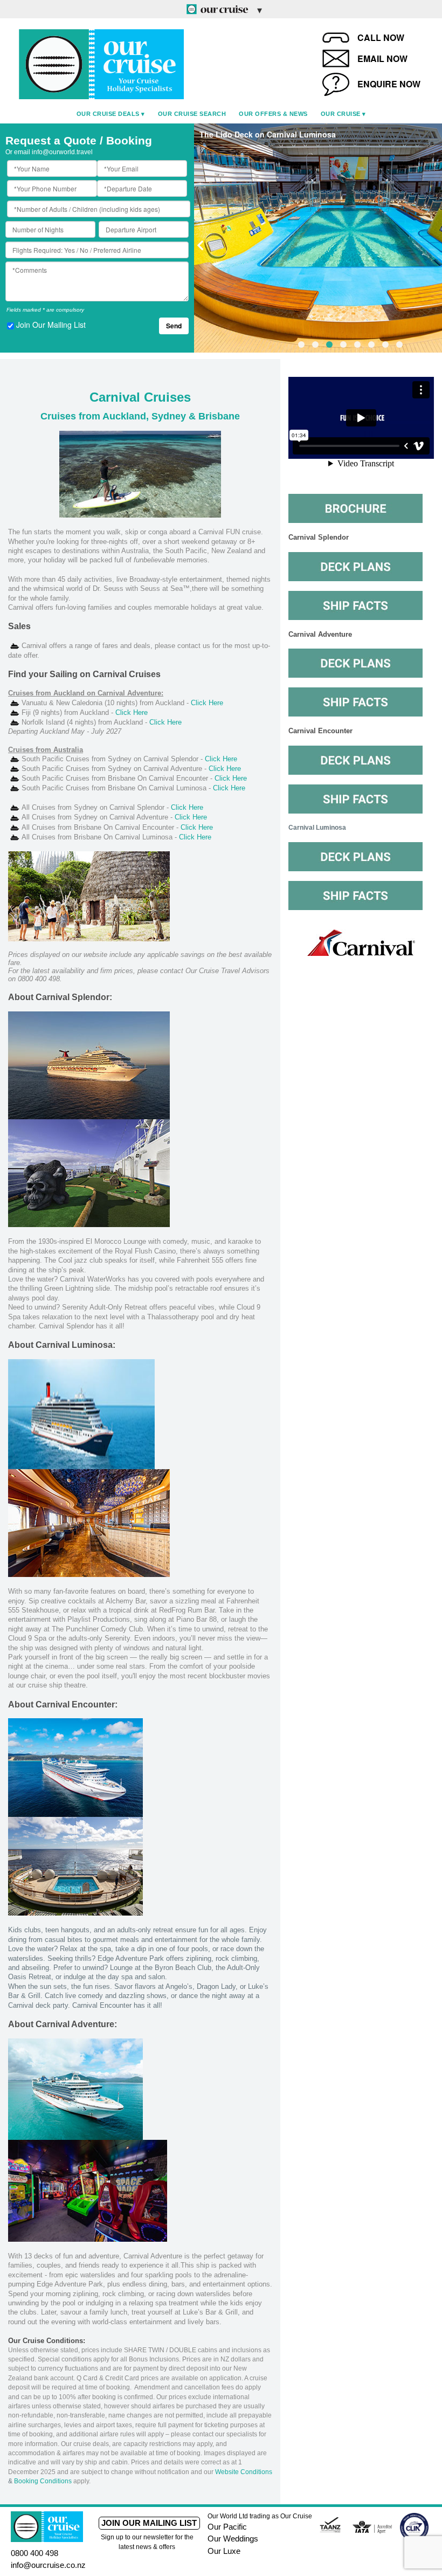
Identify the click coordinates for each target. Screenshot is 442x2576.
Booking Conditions (43, 2481)
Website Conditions (244, 2472)
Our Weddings (233, 2539)
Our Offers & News (273, 114)
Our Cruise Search (192, 114)
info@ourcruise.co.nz (48, 2565)
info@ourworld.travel (62, 152)
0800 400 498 (34, 2553)
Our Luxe (224, 2551)
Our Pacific (227, 2527)
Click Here (208, 703)
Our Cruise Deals (108, 114)
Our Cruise (341, 114)
